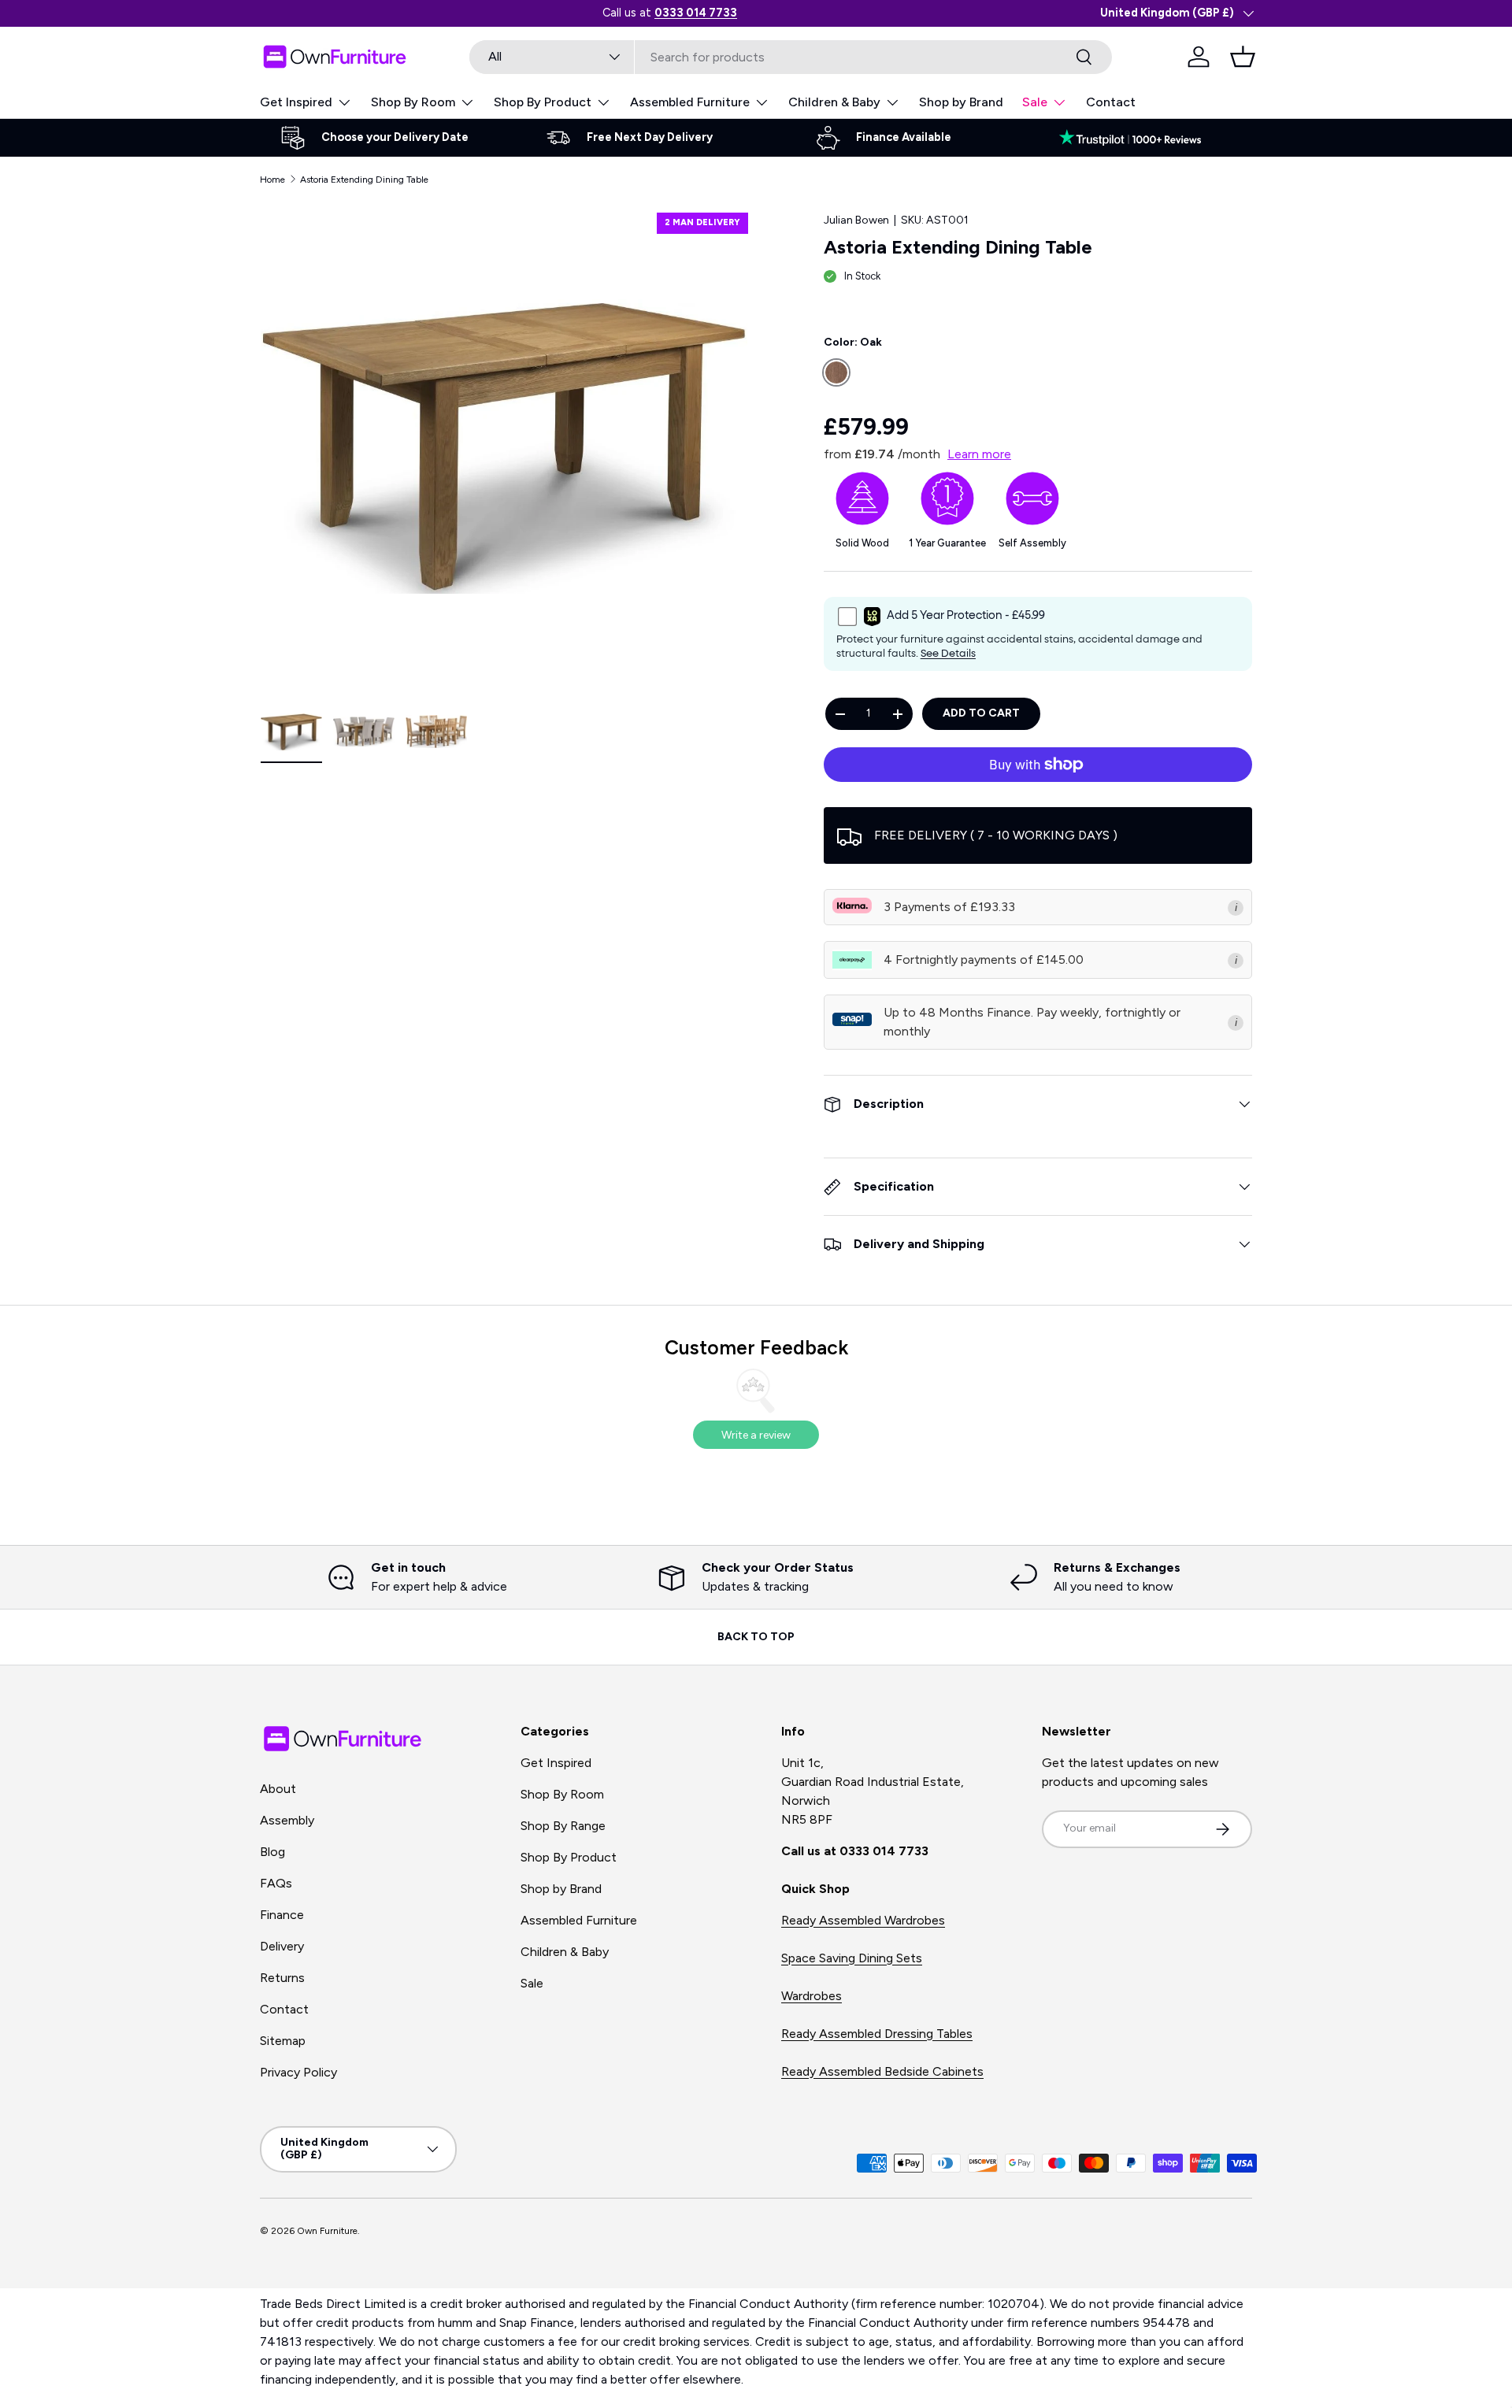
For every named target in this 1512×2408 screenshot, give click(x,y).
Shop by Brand (961, 102)
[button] (1243, 57)
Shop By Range (563, 1826)
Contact (1111, 102)
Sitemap (283, 2041)
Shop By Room (413, 102)
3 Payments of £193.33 (949, 907)
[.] (1138, 138)
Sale (1035, 102)
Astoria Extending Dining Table (364, 180)
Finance (282, 1915)
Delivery (282, 1946)
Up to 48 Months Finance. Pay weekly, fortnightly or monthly (1032, 1022)
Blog (272, 1852)
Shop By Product (543, 102)
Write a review (756, 1435)
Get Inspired (296, 102)
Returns (282, 1978)
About (278, 1789)
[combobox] (791, 57)
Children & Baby (834, 102)
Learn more (979, 454)
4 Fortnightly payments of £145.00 (984, 959)
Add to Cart (981, 713)
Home (272, 180)
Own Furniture (327, 2231)
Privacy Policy (298, 2072)
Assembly (287, 1820)
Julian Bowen (856, 220)
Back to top (756, 1637)
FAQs (276, 1883)
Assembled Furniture (690, 102)
